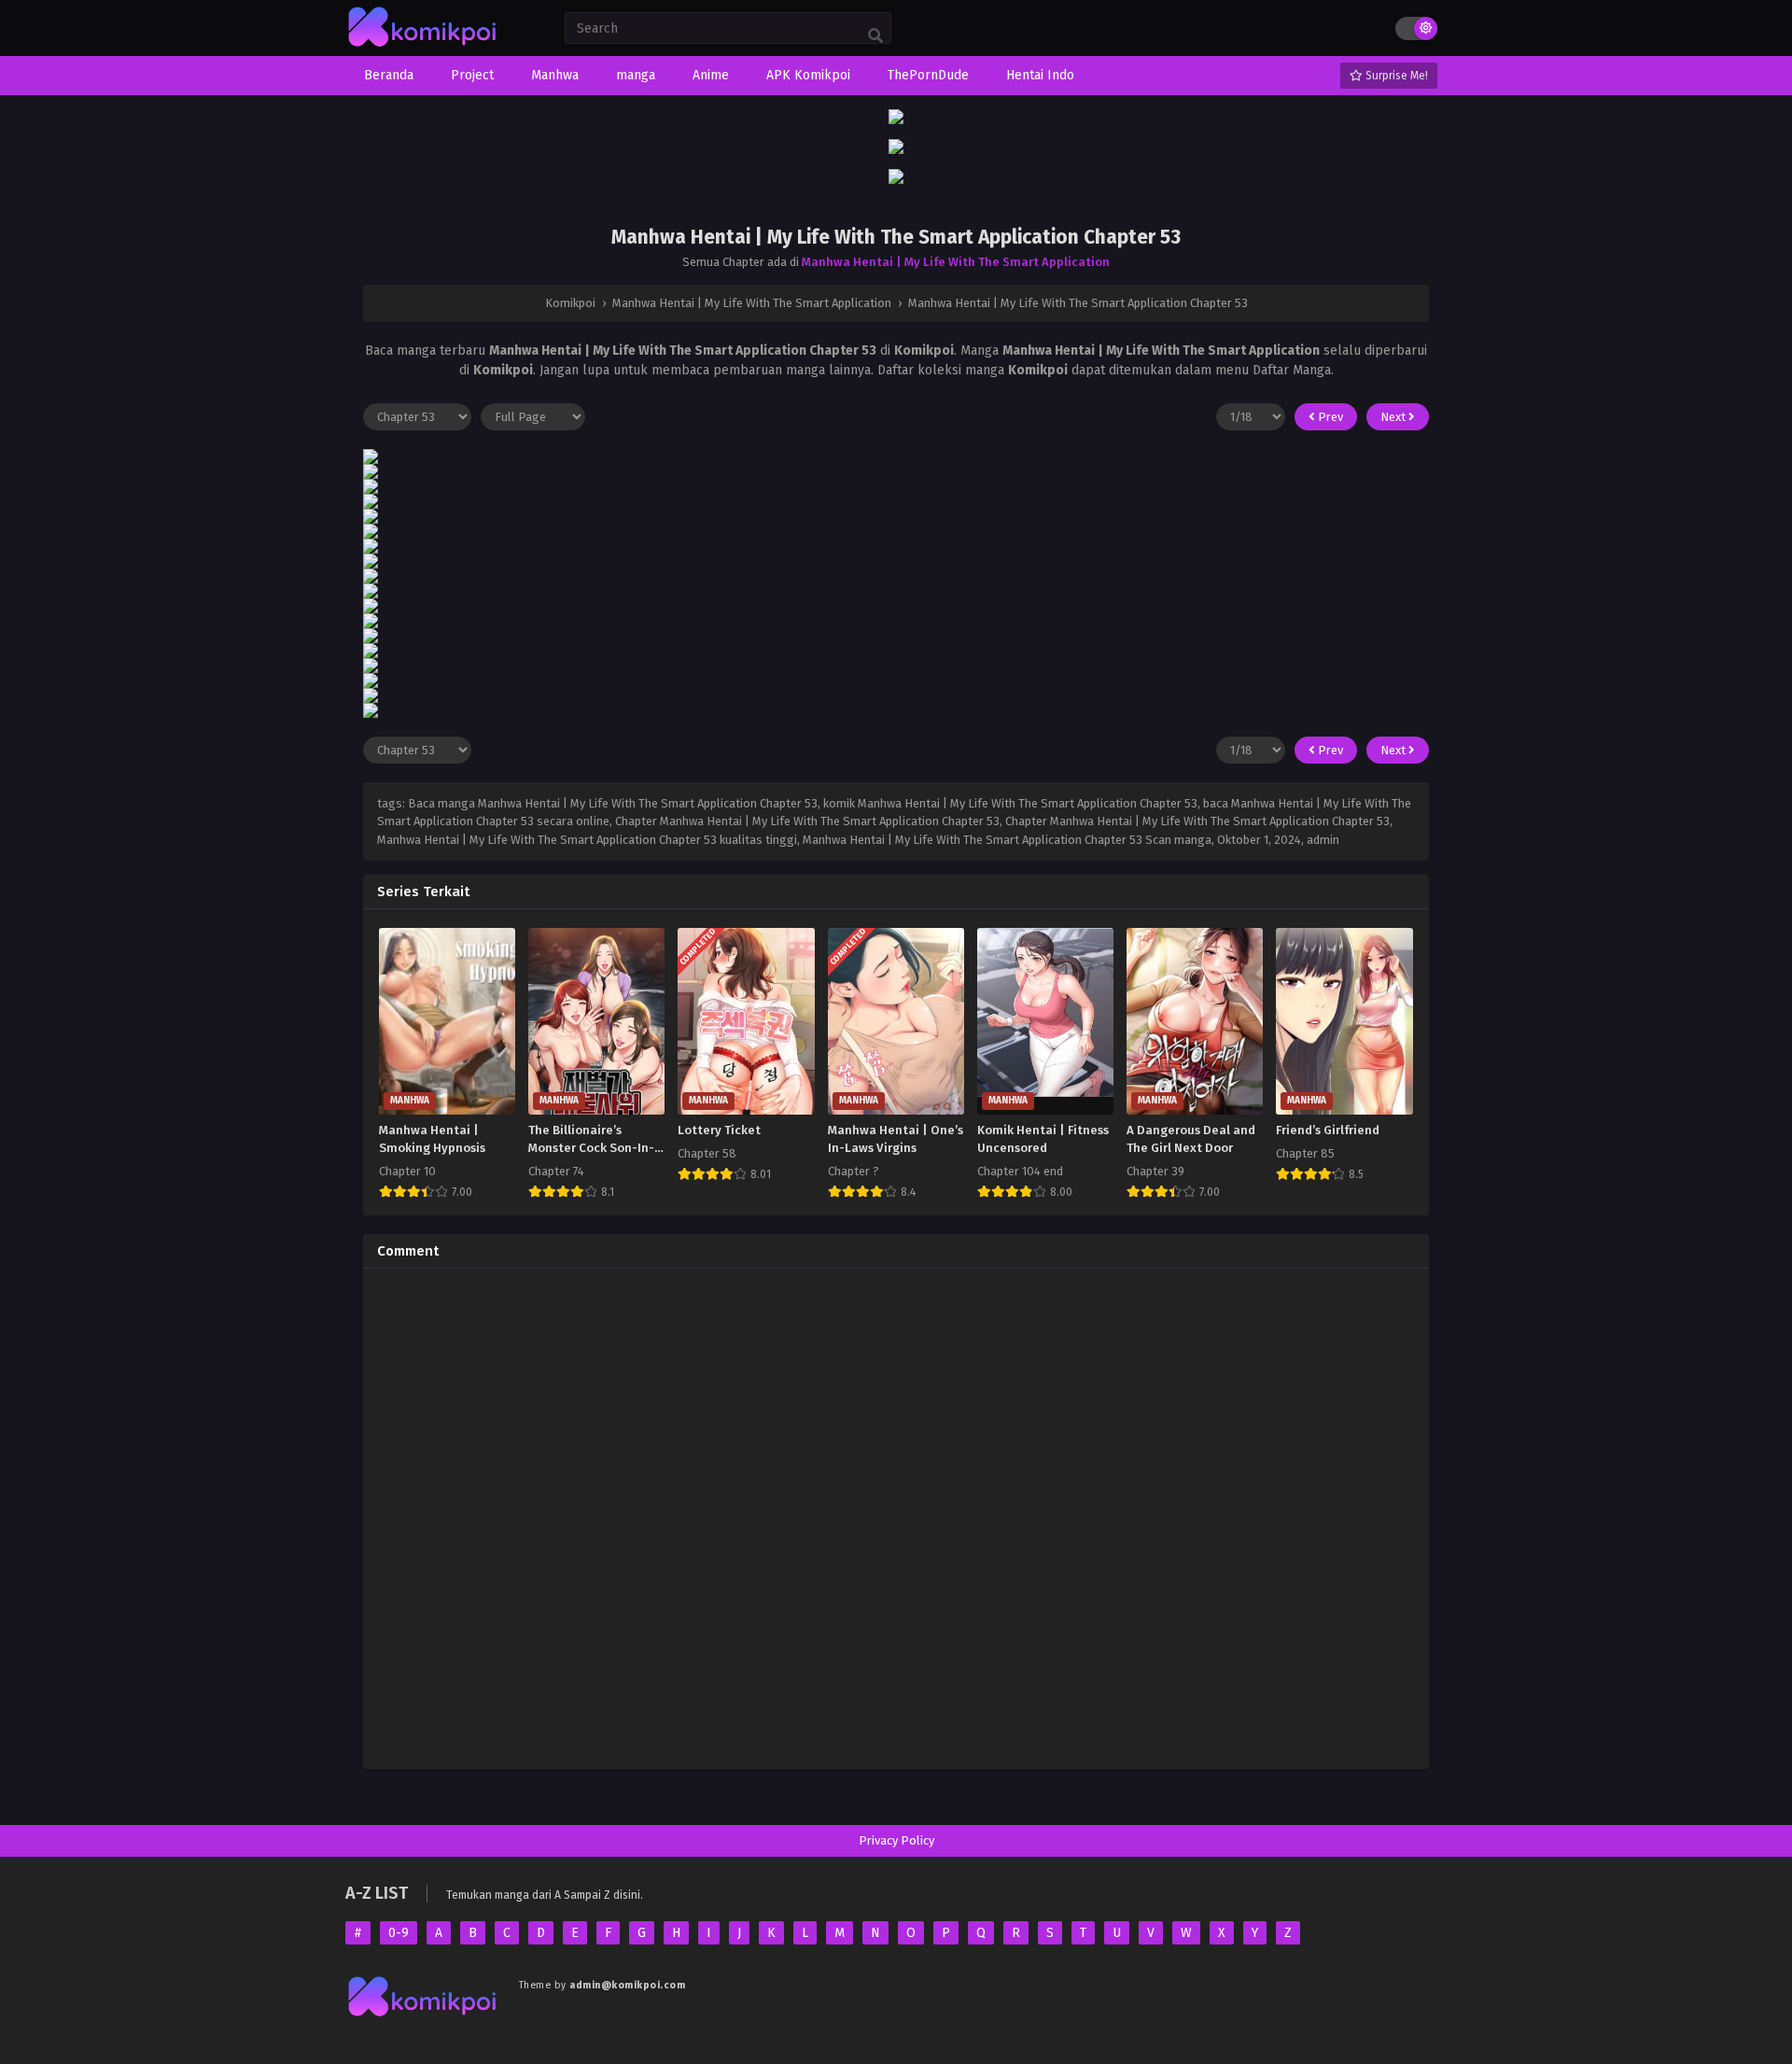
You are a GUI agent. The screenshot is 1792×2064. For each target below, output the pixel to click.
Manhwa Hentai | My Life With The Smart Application (956, 262)
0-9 (399, 1933)
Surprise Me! (1395, 76)
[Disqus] (896, 1516)
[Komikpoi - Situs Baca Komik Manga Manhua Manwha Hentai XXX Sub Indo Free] (423, 47)
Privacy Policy (896, 1840)
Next (1394, 417)
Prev (1329, 417)
